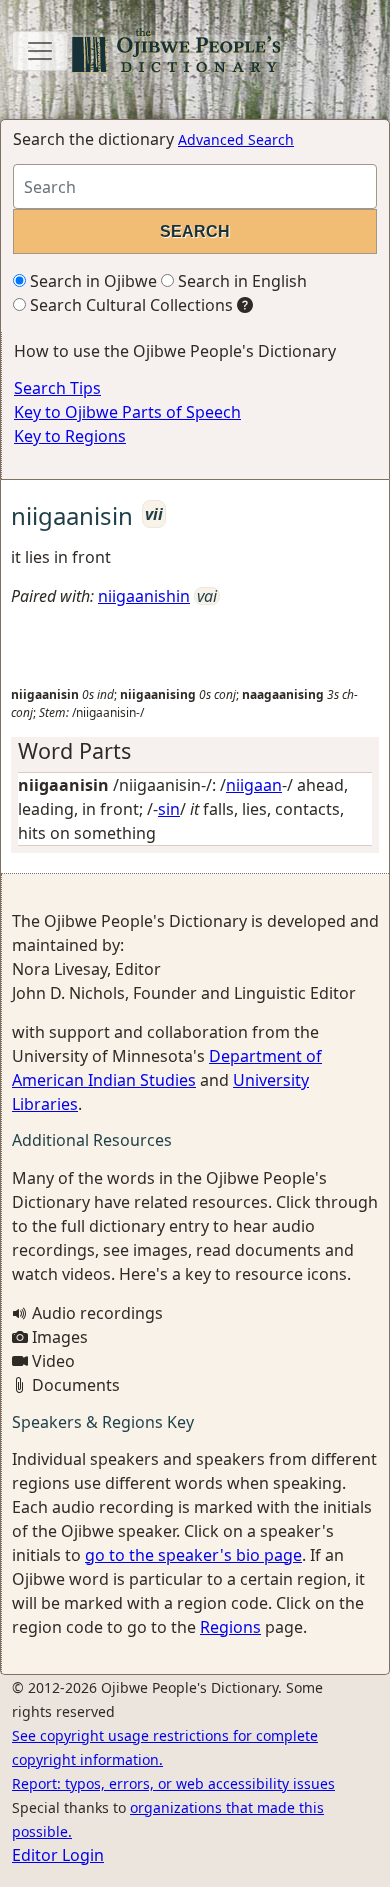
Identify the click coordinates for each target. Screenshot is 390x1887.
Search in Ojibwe (91, 281)
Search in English (240, 281)
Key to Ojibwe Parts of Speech (127, 412)
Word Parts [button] (74, 750)
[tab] (195, 751)
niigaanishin (144, 596)
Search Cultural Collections (129, 305)
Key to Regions (70, 436)
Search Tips (57, 388)
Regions (230, 1627)
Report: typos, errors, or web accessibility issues (173, 1783)
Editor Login (58, 1855)
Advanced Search (236, 139)
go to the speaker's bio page (193, 1555)
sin (169, 809)
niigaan (254, 785)
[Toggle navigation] (40, 51)
